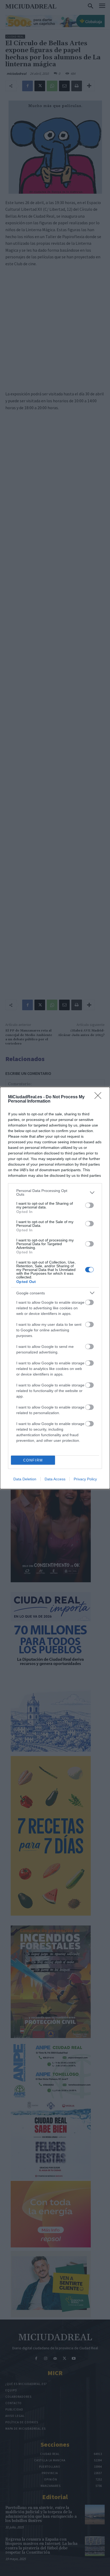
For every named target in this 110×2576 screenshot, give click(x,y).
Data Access (55, 1479)
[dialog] (55, 1288)
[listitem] (55, 1192)
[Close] (100, 1097)
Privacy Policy (85, 1479)
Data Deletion (25, 1479)
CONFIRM (33, 1460)
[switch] (89, 1205)
